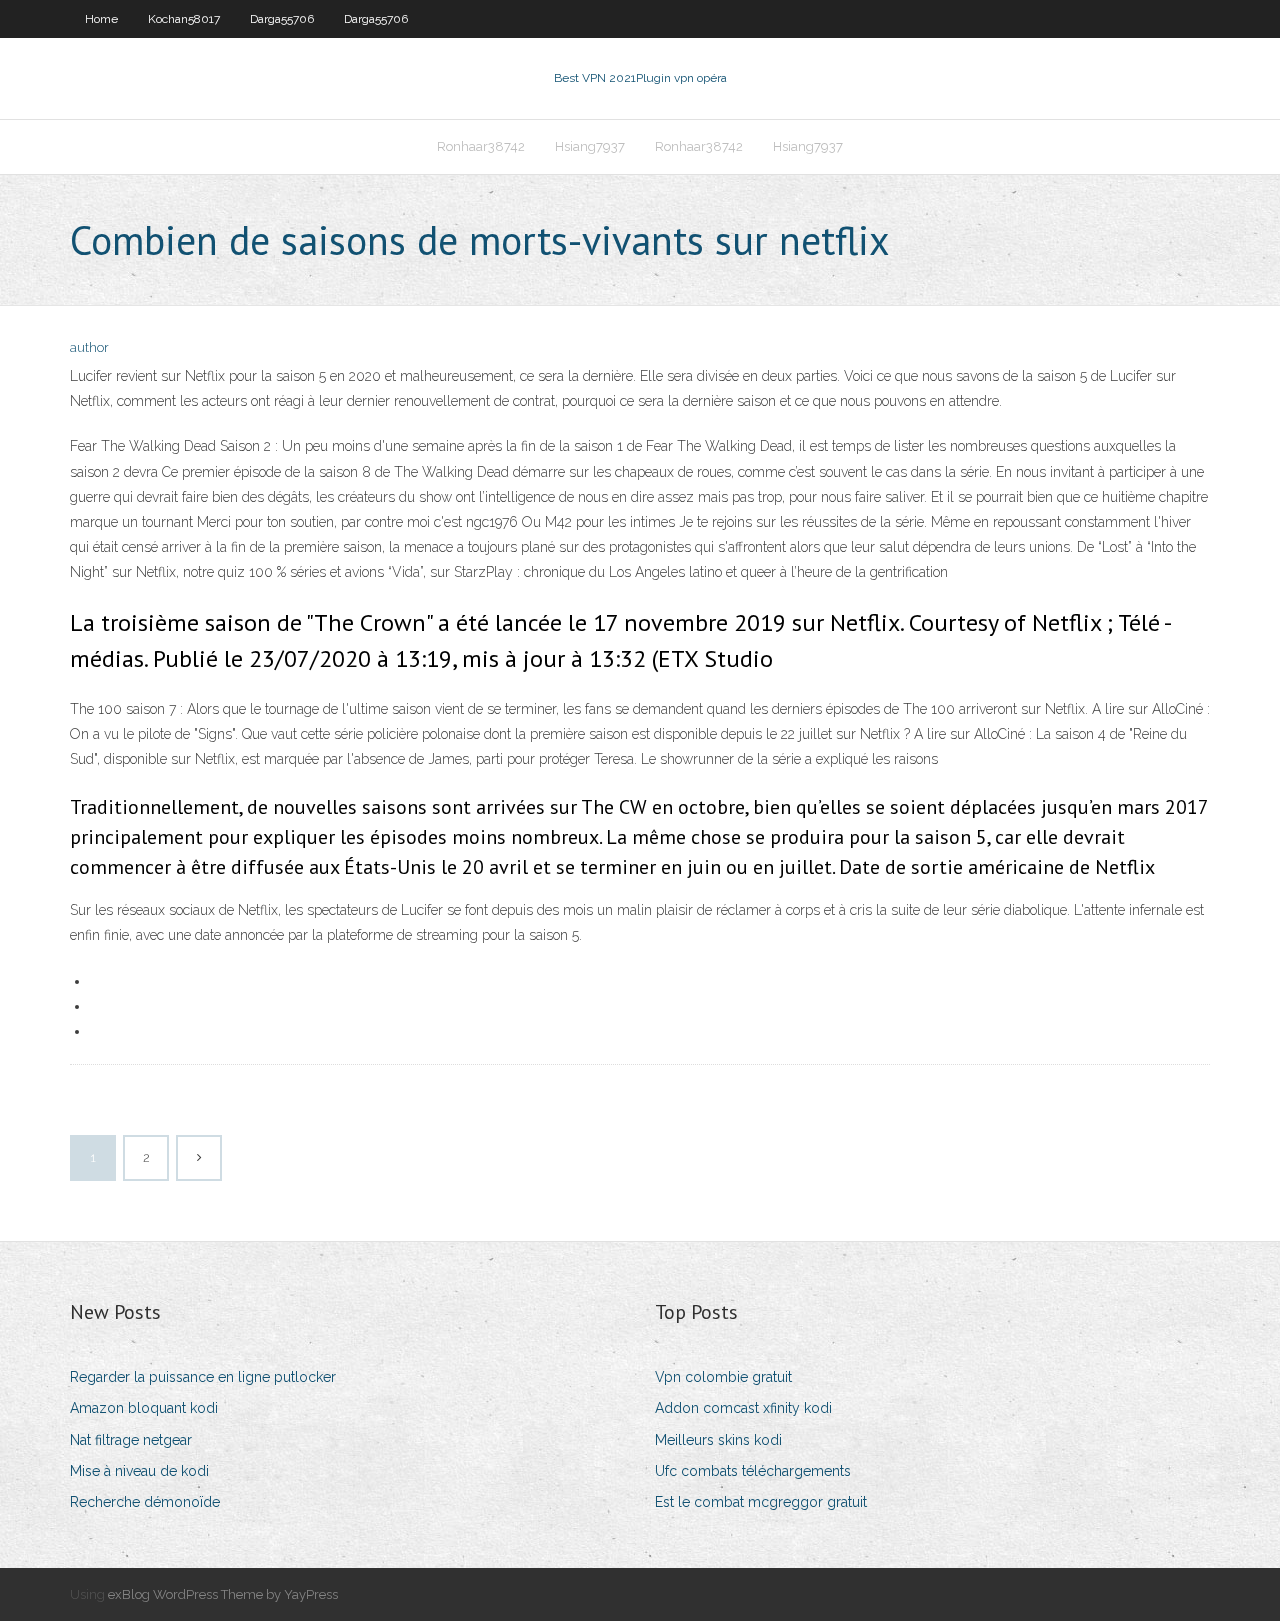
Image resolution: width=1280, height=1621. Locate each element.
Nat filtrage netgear (131, 1440)
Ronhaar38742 (481, 146)
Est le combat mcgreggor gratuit (761, 1502)
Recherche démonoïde (145, 1502)
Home (101, 19)
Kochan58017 (184, 19)
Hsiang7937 (590, 146)
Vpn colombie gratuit (723, 1377)
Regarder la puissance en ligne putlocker (203, 1377)
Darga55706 (282, 19)
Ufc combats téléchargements (753, 1471)
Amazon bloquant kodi (144, 1408)
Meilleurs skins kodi (718, 1440)
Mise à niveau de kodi (139, 1471)
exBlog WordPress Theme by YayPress (223, 1594)
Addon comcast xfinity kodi (743, 1408)
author (89, 347)
